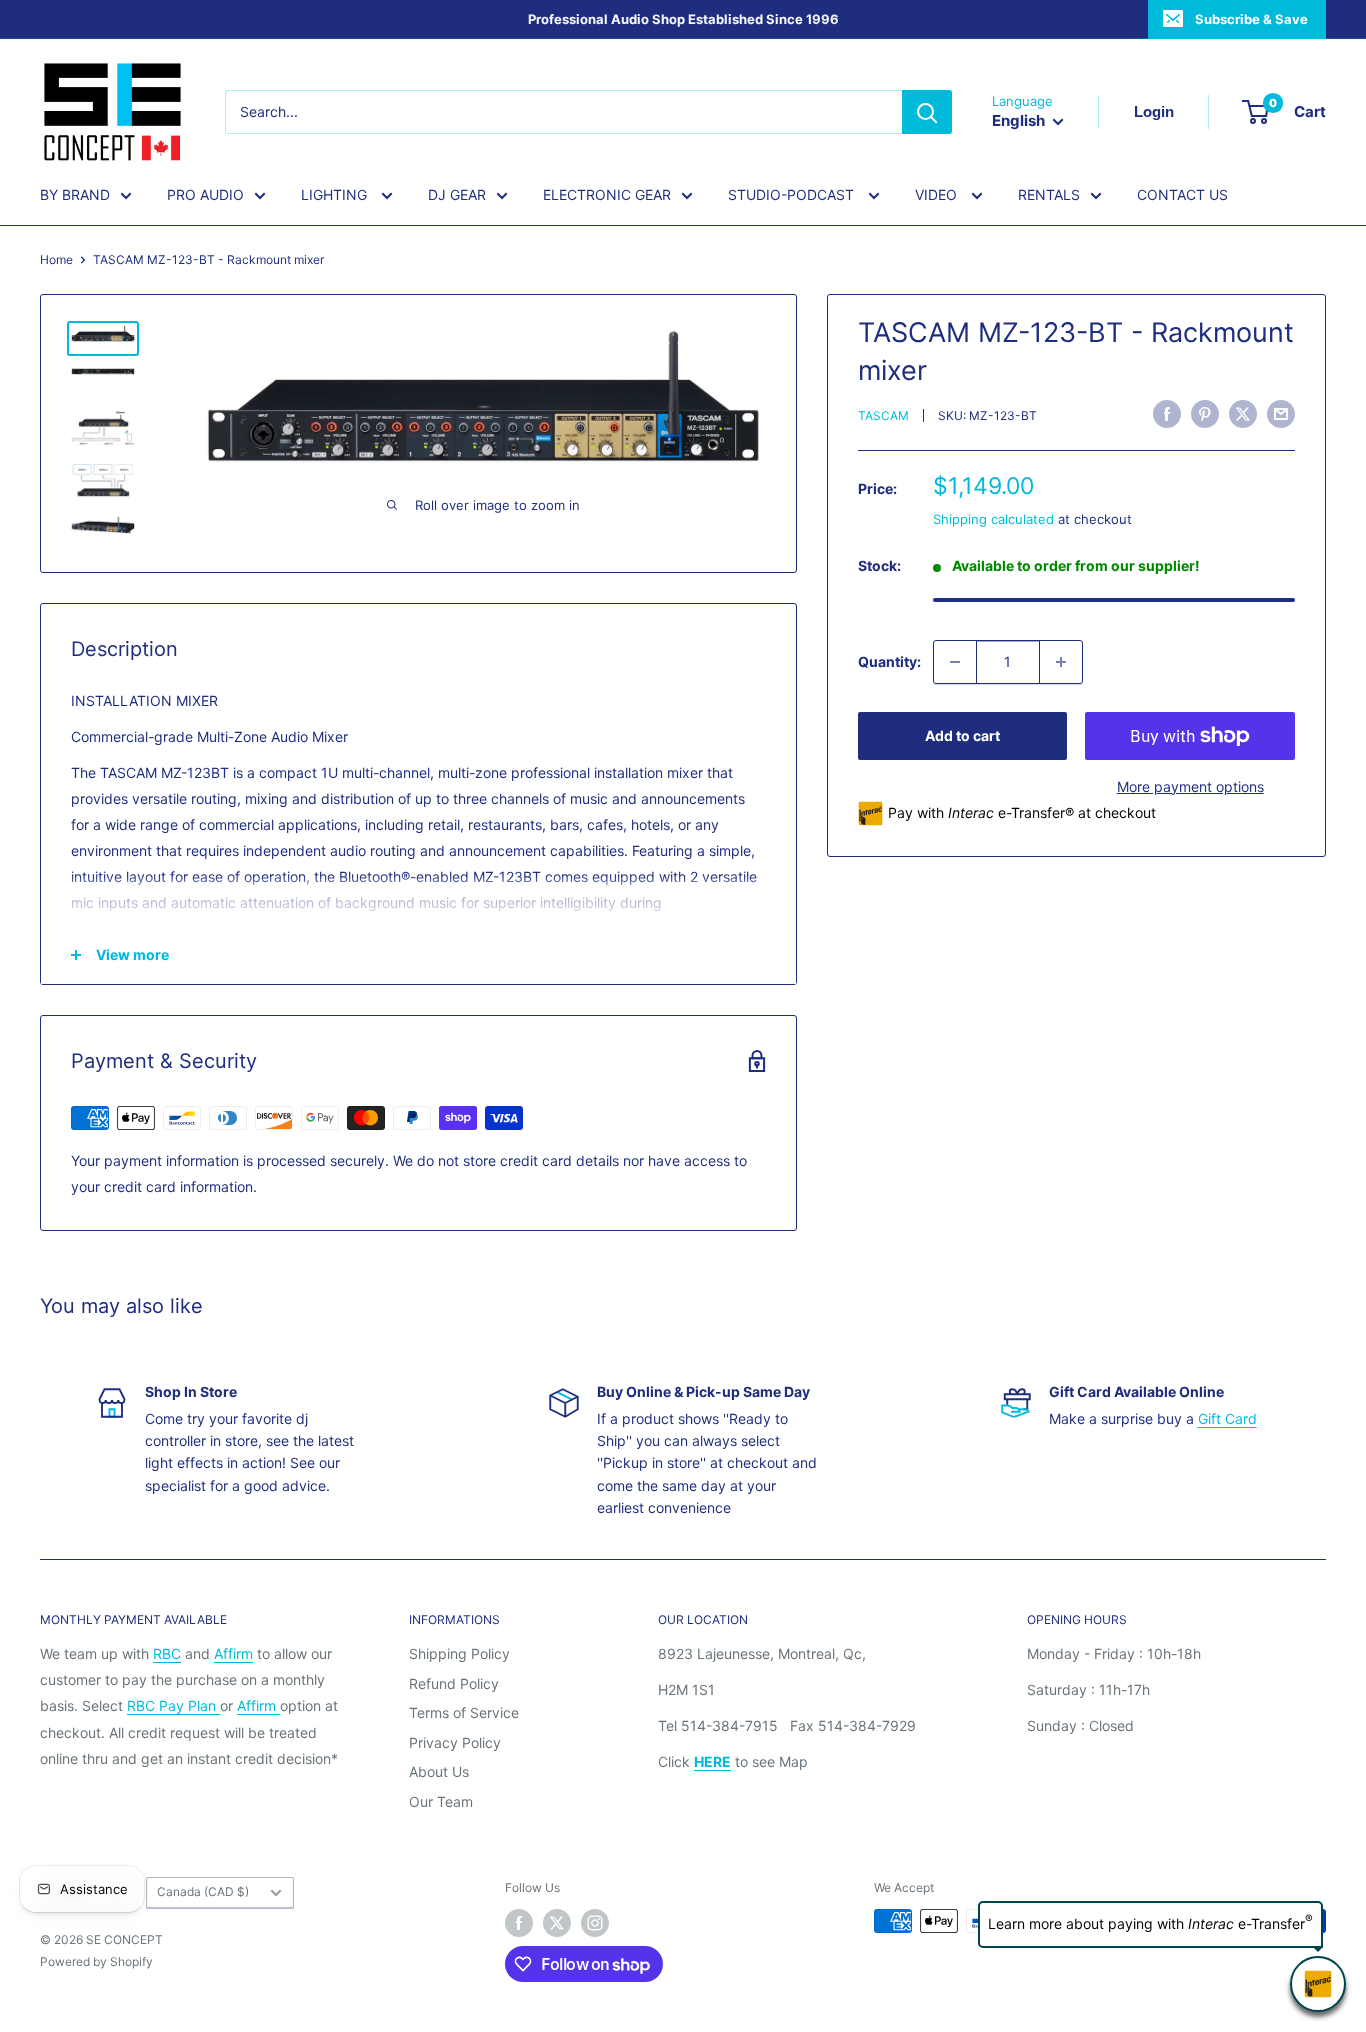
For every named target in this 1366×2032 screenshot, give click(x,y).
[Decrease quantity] (955, 662)
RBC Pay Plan (173, 1705)
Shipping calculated (993, 519)
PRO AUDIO (205, 194)
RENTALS (1049, 194)
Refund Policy (454, 1683)
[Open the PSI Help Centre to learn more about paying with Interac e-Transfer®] (1318, 1984)
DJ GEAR (457, 194)
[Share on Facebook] (1167, 414)
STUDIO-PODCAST (793, 194)
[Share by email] (1281, 414)
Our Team (441, 1801)
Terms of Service (464, 1712)
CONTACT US (1182, 194)
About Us (439, 1771)
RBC (167, 1653)
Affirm (233, 1653)
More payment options (1190, 786)
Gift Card (1227, 1418)
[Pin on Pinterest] (1205, 414)
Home (56, 259)
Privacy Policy (455, 1742)
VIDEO (938, 194)
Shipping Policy (459, 1653)
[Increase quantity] (1061, 662)
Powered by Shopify (96, 1961)
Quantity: (889, 661)
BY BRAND (75, 194)
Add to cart (962, 735)
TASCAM (883, 416)
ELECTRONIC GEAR (607, 194)
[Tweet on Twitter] (1243, 414)
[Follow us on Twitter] (557, 1923)
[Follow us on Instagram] (595, 1923)
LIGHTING (336, 194)
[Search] (927, 112)
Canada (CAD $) (203, 1891)
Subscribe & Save (1251, 19)
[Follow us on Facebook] (519, 1923)
